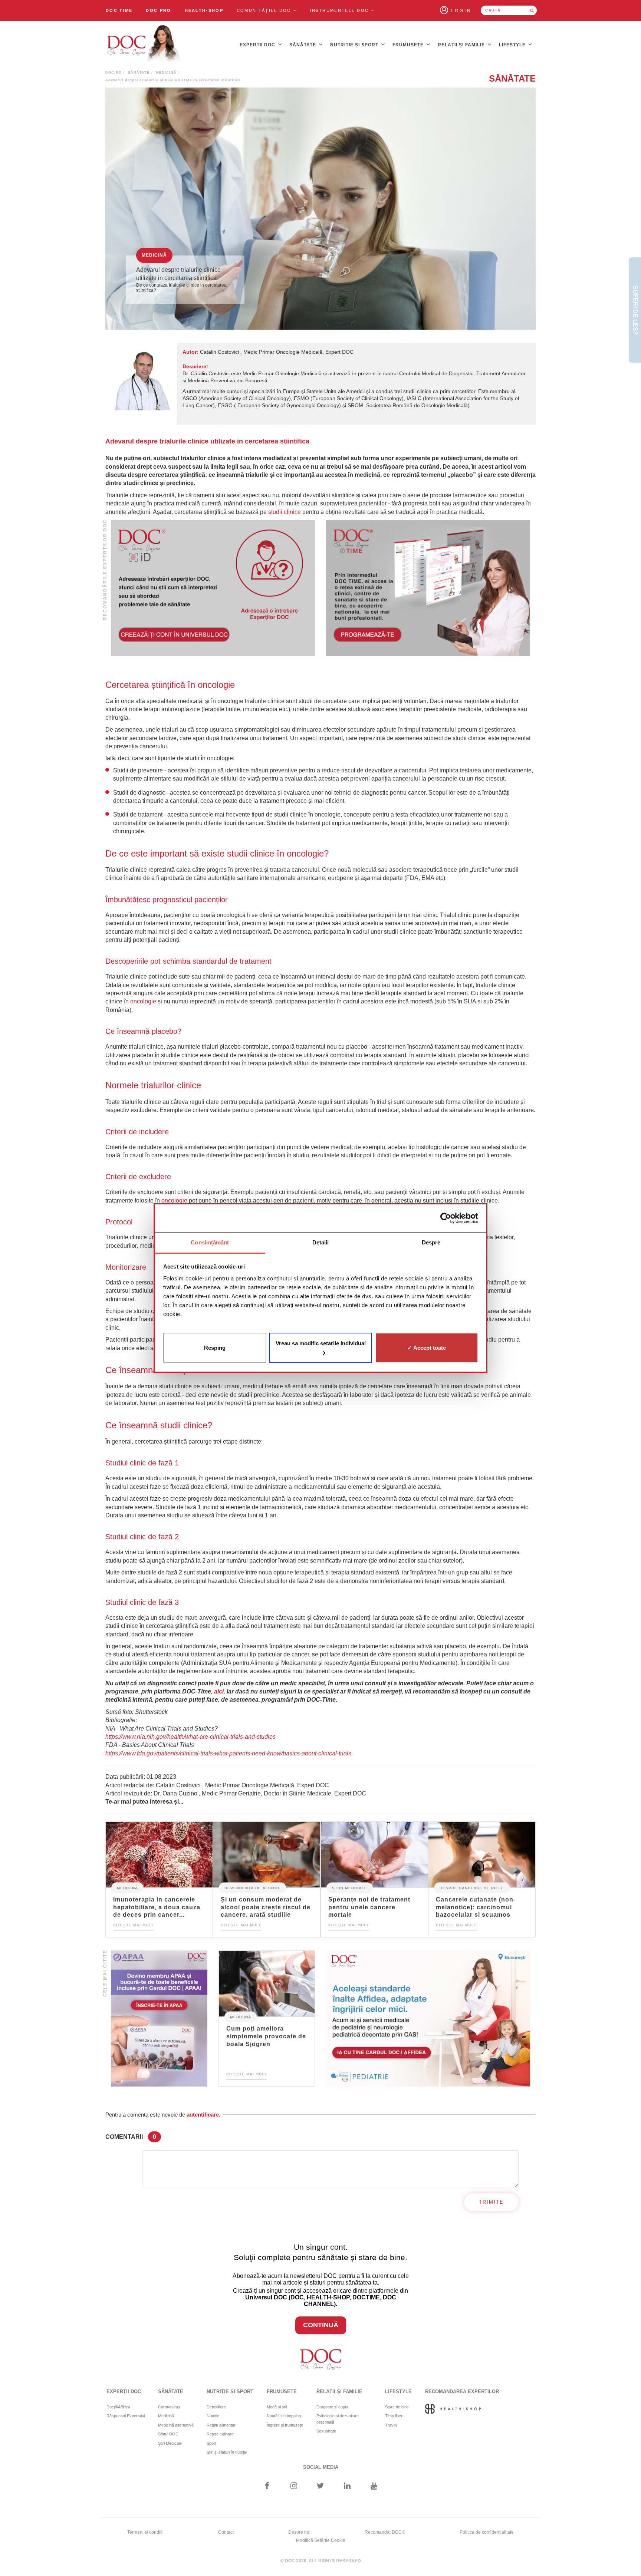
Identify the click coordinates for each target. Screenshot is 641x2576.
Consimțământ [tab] (210, 1242)
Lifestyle (513, 45)
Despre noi (299, 2532)
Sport (211, 2443)
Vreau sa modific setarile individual (321, 1343)
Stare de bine (397, 2407)
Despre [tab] (431, 1242)
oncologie (143, 1001)
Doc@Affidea (118, 2407)
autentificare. (203, 2115)
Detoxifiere (216, 2407)
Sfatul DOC (168, 2434)
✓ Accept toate (427, 1348)
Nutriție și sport (355, 45)
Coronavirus (169, 2407)
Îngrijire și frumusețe (285, 2425)
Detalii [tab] (321, 1242)
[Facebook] (267, 2486)
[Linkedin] (347, 2486)
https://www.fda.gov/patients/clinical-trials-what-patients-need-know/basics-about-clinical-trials (228, 1753)
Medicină (166, 73)
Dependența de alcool (252, 1888)
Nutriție (213, 2416)
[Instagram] (294, 2486)
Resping (215, 1348)
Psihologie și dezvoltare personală (338, 2419)
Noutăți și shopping (284, 2416)
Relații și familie (462, 45)
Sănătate (303, 45)
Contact (226, 2532)
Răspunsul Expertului (126, 2416)
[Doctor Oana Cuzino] (144, 45)
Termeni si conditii (145, 2532)
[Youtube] (374, 2486)
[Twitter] (321, 2486)
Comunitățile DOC (265, 10)
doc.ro (114, 73)
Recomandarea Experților (462, 2392)
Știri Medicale (350, 1888)
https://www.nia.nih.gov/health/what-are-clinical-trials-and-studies (190, 1737)
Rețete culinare (220, 2434)
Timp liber (394, 2416)
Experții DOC (258, 45)
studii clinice (285, 512)
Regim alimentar (221, 2425)
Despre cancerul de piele (472, 1888)
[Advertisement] (213, 588)
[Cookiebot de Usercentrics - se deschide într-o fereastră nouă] (446, 1218)
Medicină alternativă (176, 2425)
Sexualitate (326, 2431)
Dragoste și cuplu (332, 2407)
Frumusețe (409, 45)
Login (461, 11)
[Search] (532, 10)
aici (219, 1691)
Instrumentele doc (340, 10)
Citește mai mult (133, 1925)
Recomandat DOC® (385, 2532)
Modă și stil (277, 2407)
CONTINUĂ (321, 2325)
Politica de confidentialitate (487, 2532)
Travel (391, 2425)
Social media (321, 2467)
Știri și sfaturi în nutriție (227, 2452)
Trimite (491, 2202)
